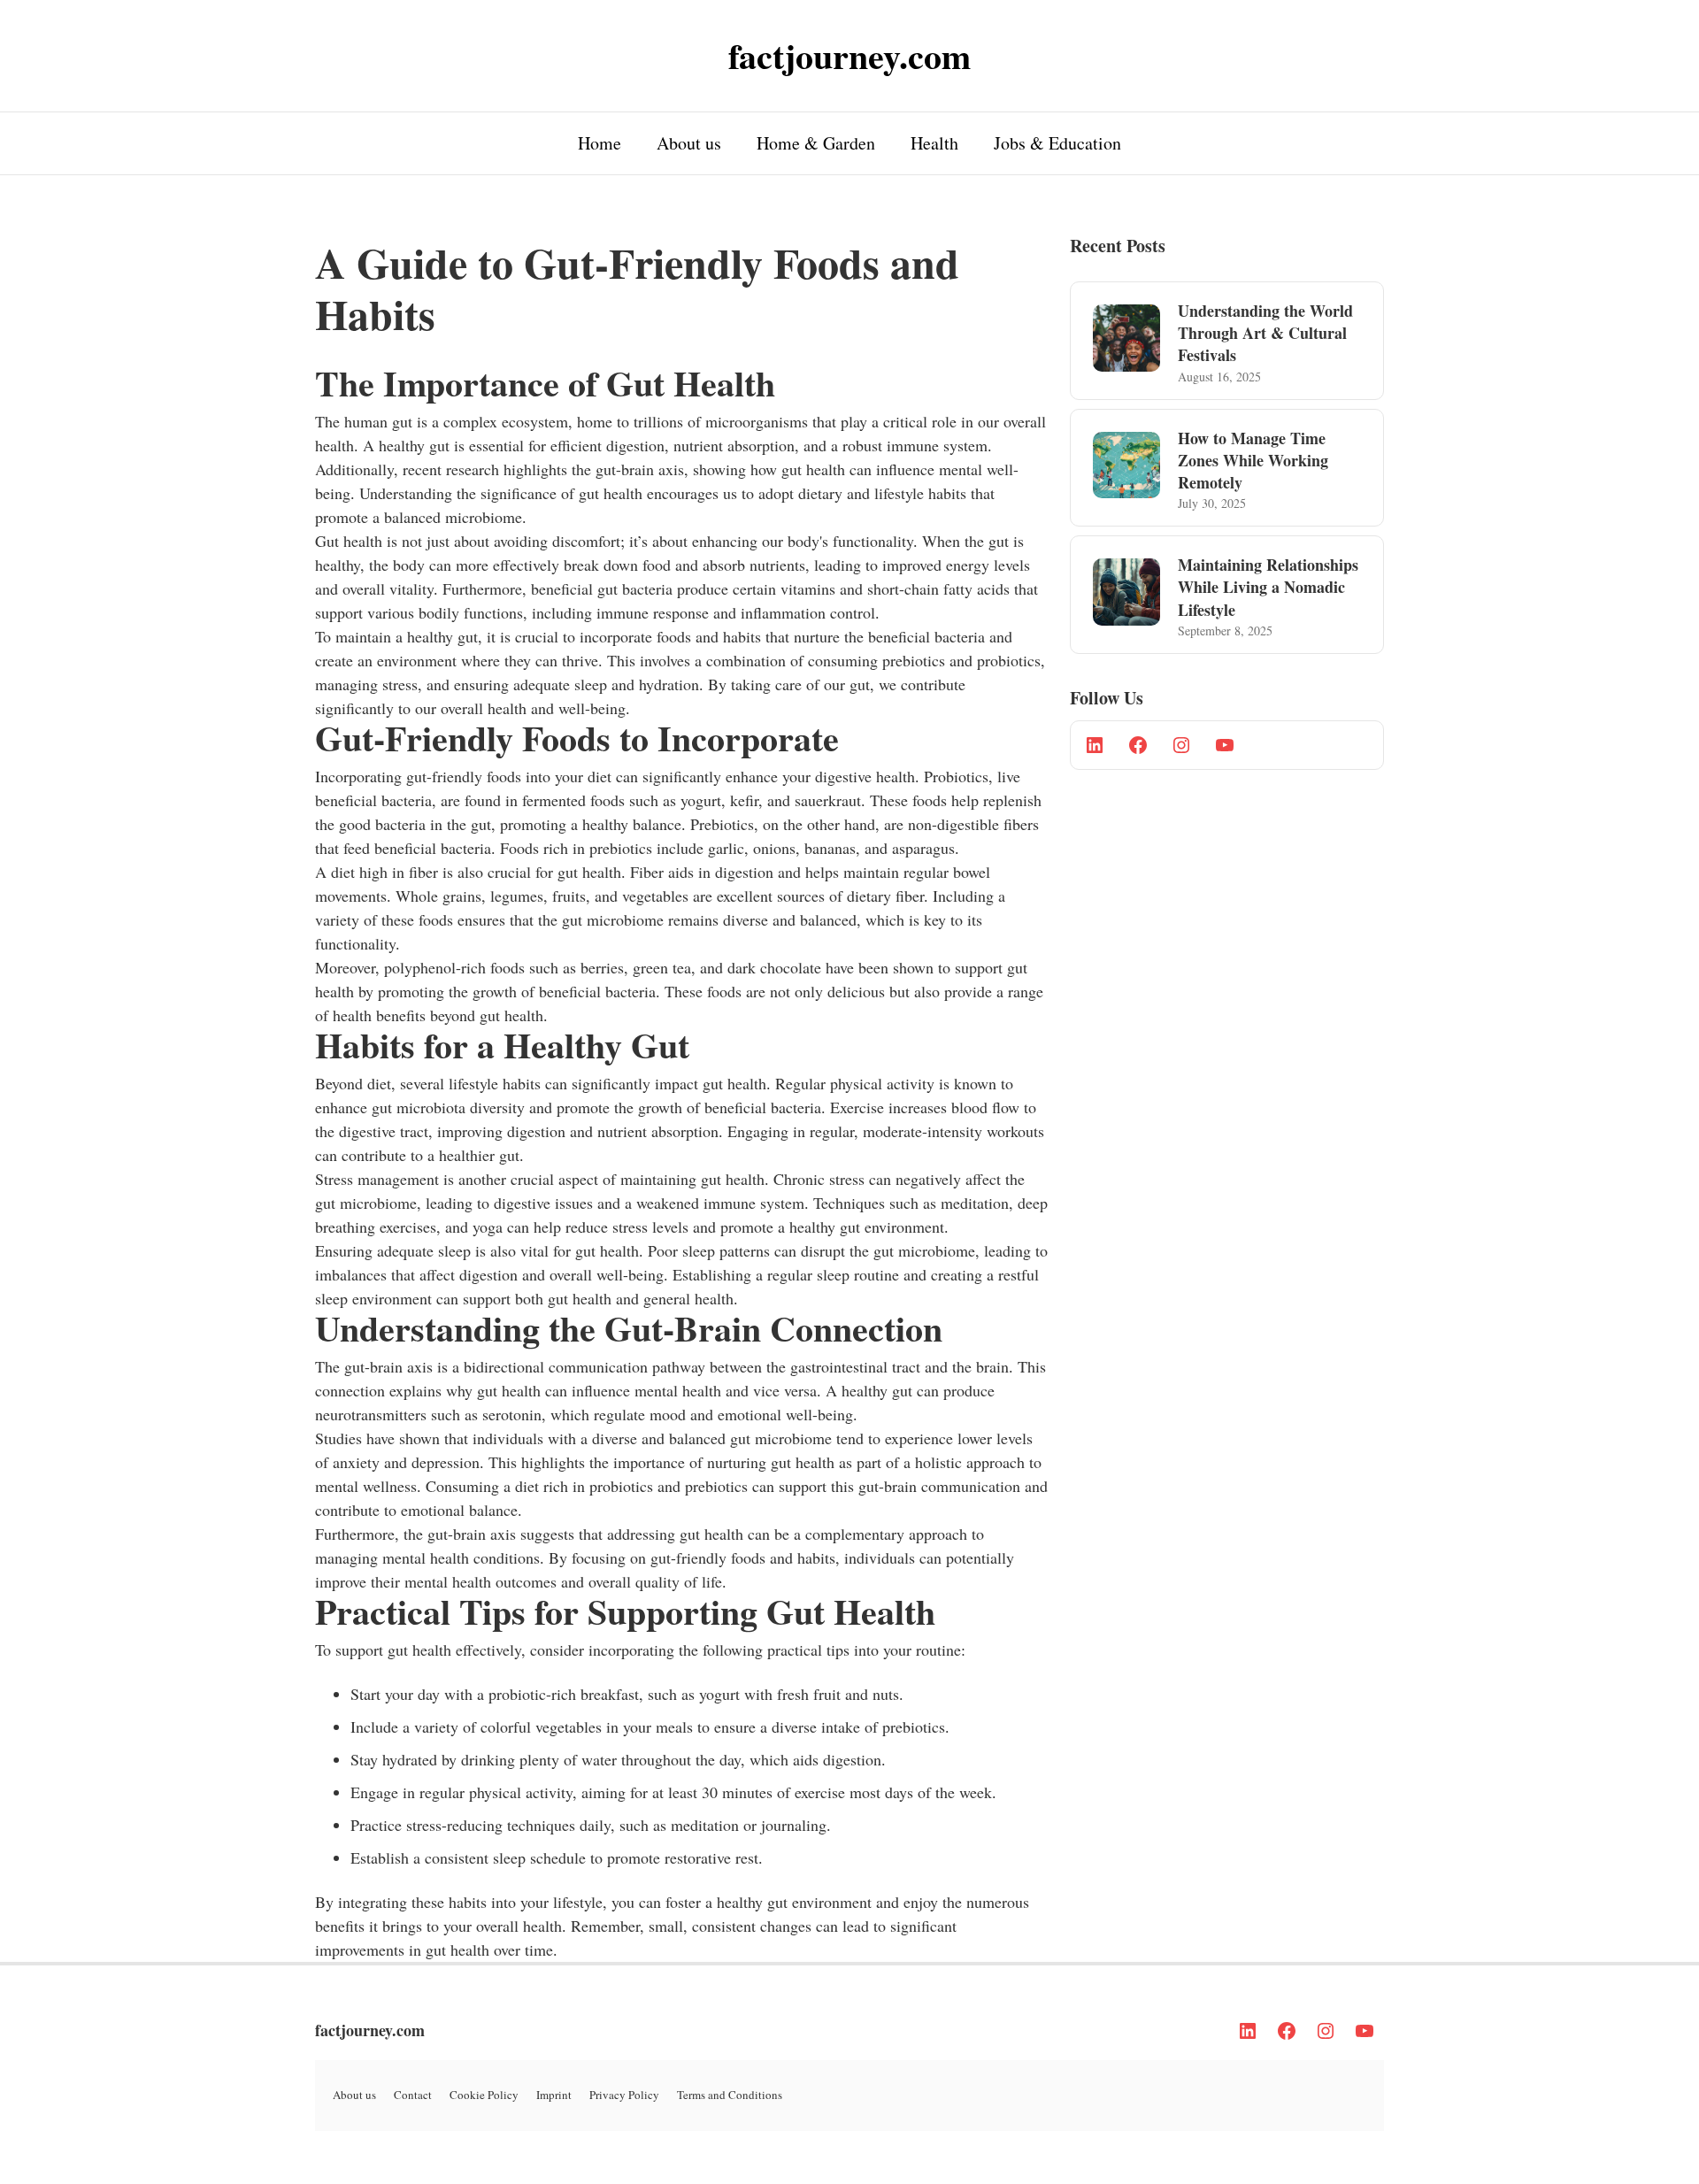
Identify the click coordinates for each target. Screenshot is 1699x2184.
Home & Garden (816, 143)
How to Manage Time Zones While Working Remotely (1253, 460)
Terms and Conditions (730, 2095)
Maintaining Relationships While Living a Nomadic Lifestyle (1268, 587)
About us (689, 143)
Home (600, 143)
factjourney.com (370, 2030)
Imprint (554, 2095)
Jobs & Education (1057, 143)
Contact (413, 2095)
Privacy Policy (624, 2095)
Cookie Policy (484, 2095)
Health (934, 143)
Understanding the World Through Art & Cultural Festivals (1265, 333)
